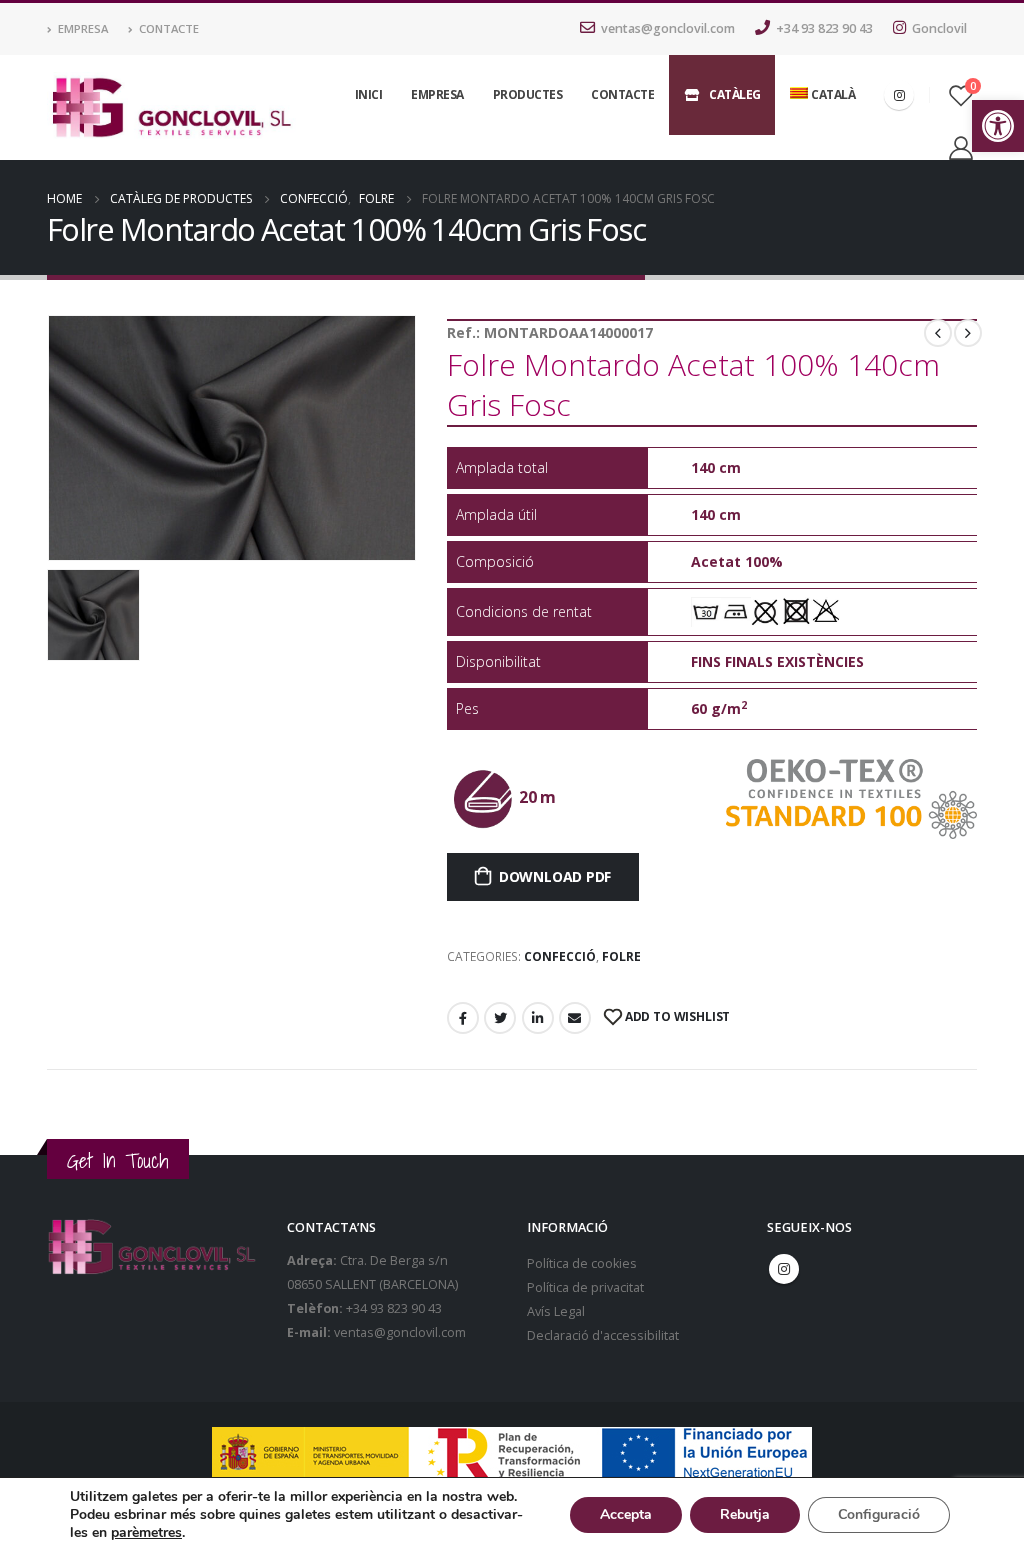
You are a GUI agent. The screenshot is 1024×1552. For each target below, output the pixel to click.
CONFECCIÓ (560, 956)
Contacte (169, 28)
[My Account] (960, 147)
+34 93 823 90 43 (824, 28)
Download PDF (555, 876)
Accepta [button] (626, 1514)
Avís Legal (556, 1311)
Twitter (500, 1018)
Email (575, 1018)
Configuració (879, 1514)
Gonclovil (939, 28)
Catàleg (735, 94)
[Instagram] (899, 95)
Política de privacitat (585, 1287)
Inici (369, 94)
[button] (998, 126)
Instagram (784, 1269)
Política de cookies (582, 1263)
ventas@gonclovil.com (668, 28)
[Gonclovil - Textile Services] (171, 108)
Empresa (83, 28)
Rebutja (745, 1514)
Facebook (463, 1018)
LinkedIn (538, 1018)
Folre (621, 956)
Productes (528, 94)
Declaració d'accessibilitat (603, 1335)
